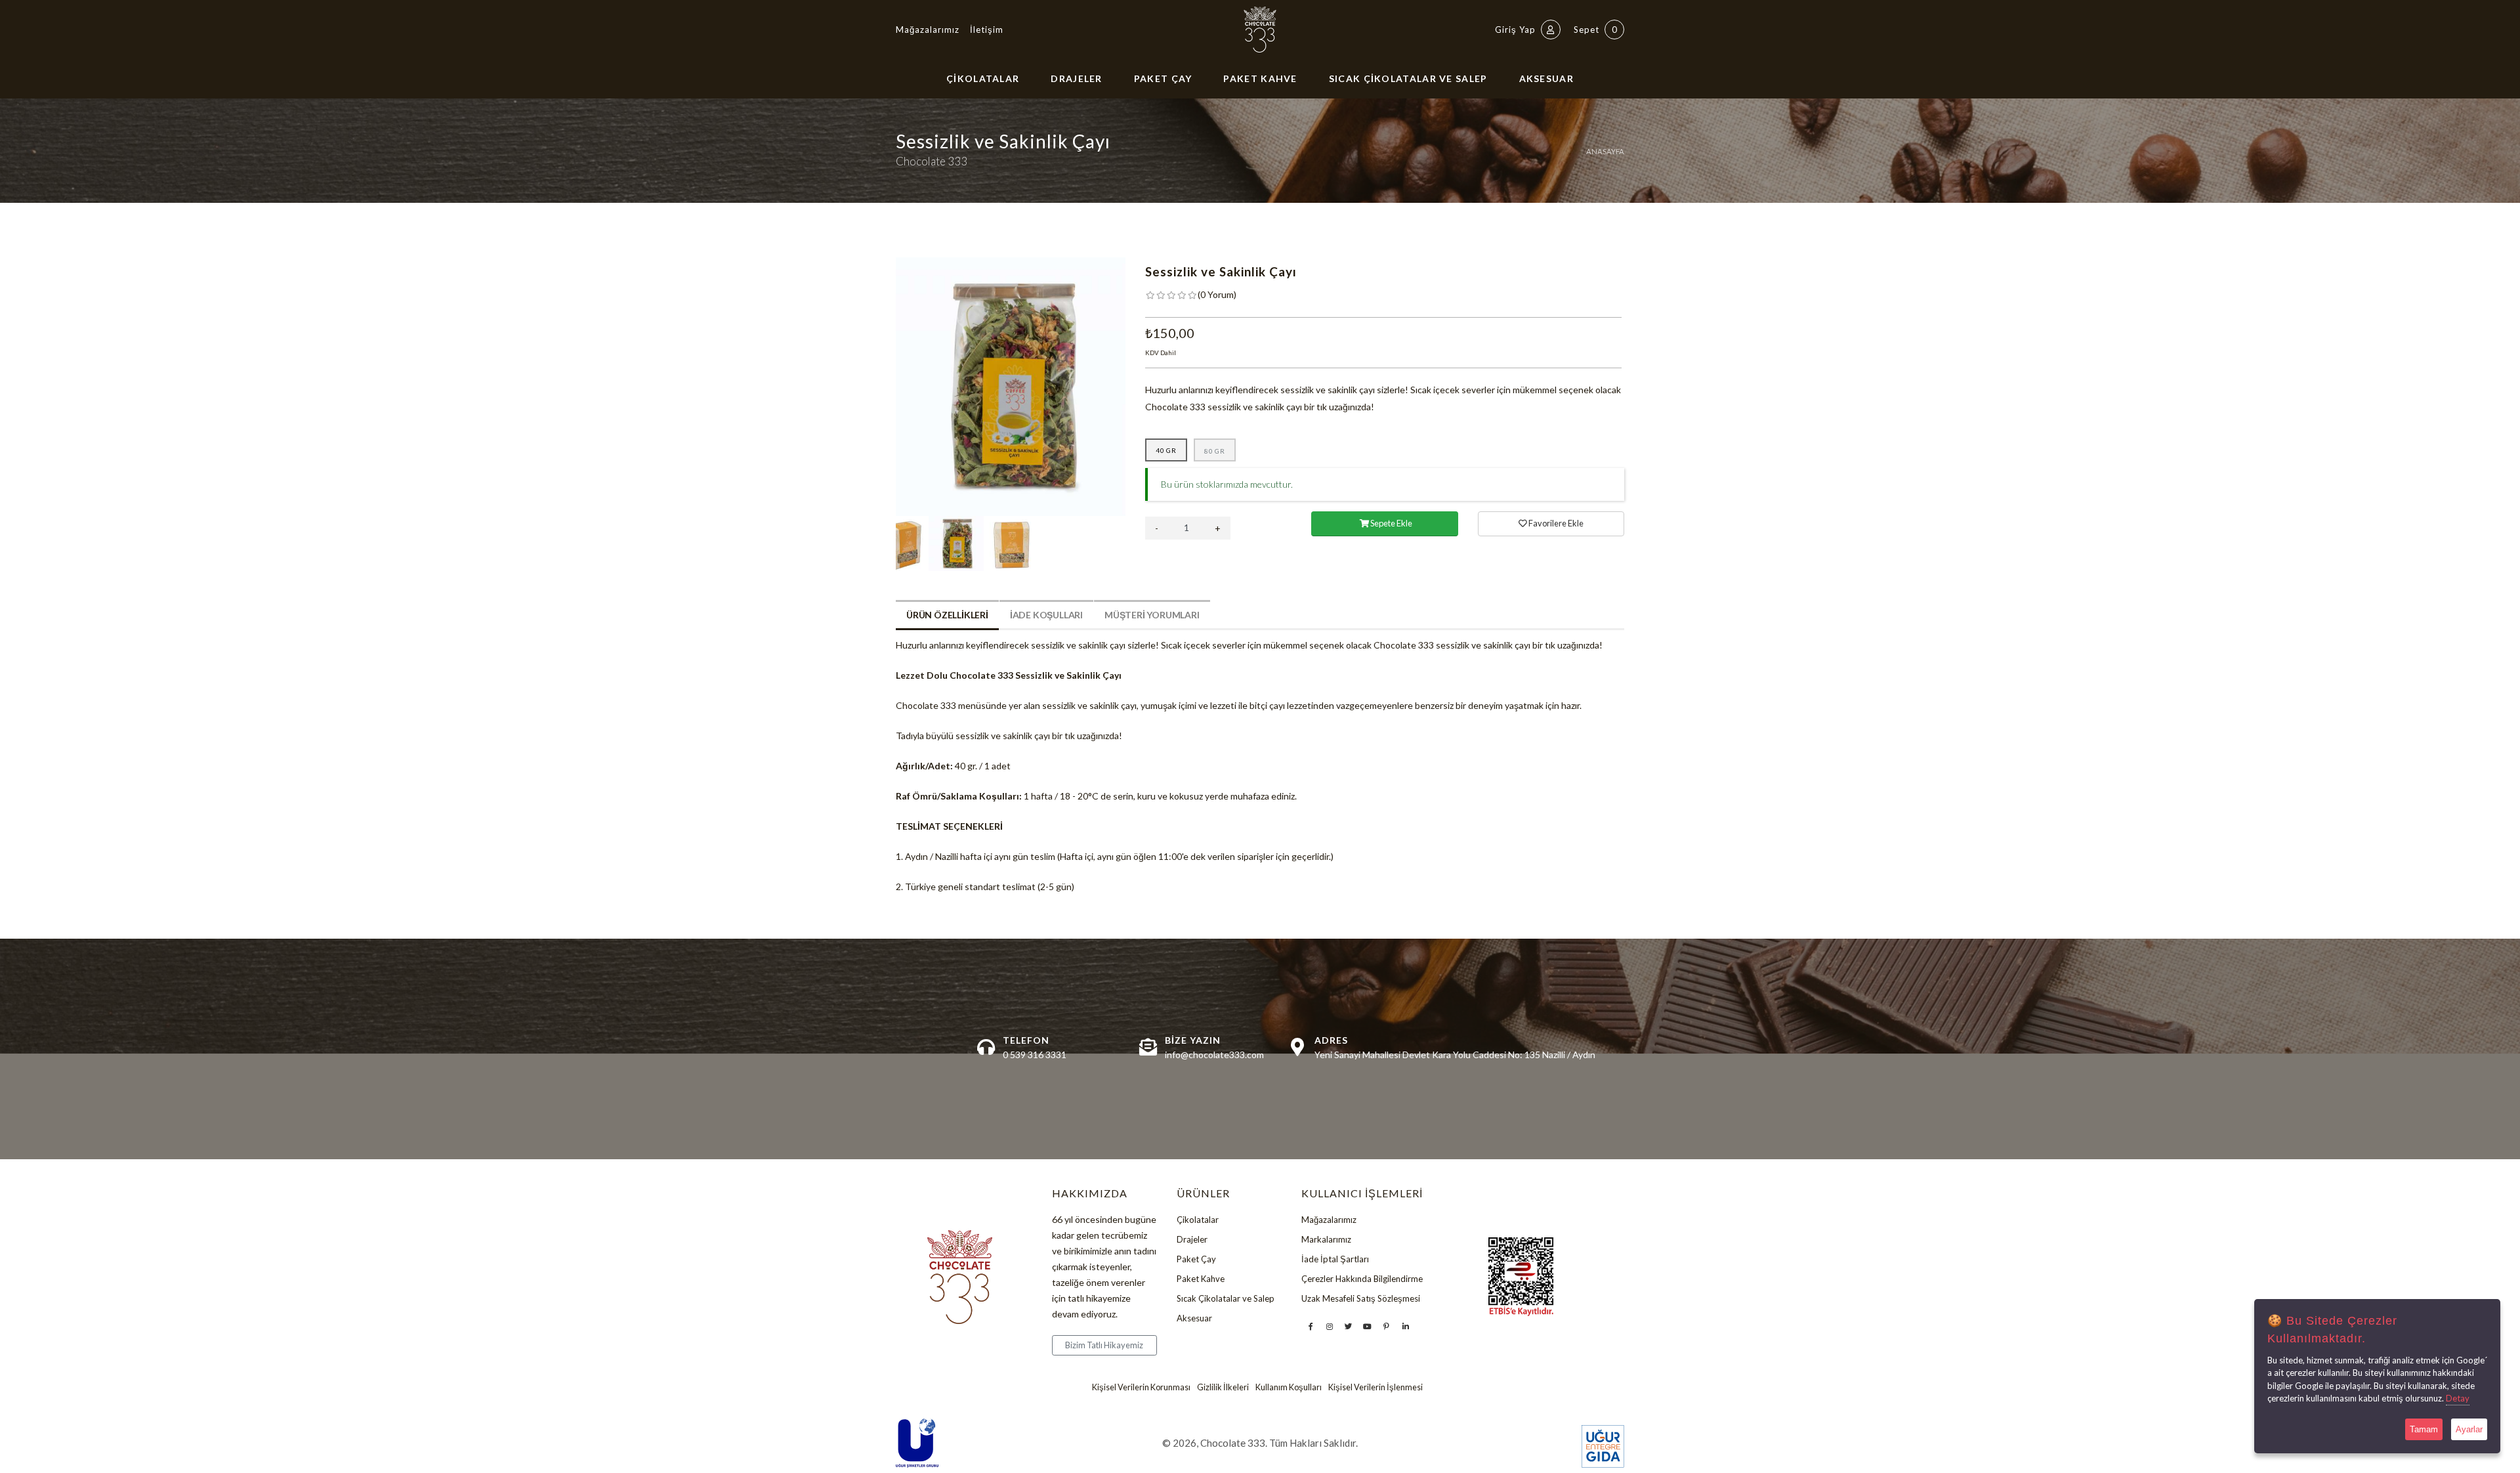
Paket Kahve (1260, 78)
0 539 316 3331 (1035, 1055)
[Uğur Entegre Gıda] (1603, 1446)
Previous (886, 387)
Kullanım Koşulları (1289, 1387)
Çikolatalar (983, 78)
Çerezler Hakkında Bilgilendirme (1362, 1279)
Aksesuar (1546, 78)
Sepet (1596, 30)
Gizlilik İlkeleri (1223, 1387)
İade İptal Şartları (1335, 1259)
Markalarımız (1326, 1239)
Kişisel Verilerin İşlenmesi (1375, 1387)
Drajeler (1076, 78)
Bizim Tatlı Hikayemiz (1104, 1345)
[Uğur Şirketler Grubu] (917, 1443)
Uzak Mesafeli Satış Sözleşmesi (1361, 1298)
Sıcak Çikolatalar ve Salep (1408, 78)
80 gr (1215, 451)
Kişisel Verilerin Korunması (1141, 1387)
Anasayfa (1605, 151)
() (1217, 294)
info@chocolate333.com (1214, 1055)
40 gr (1166, 450)
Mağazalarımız (928, 30)
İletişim (987, 30)
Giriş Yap (1517, 30)
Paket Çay (1163, 78)
